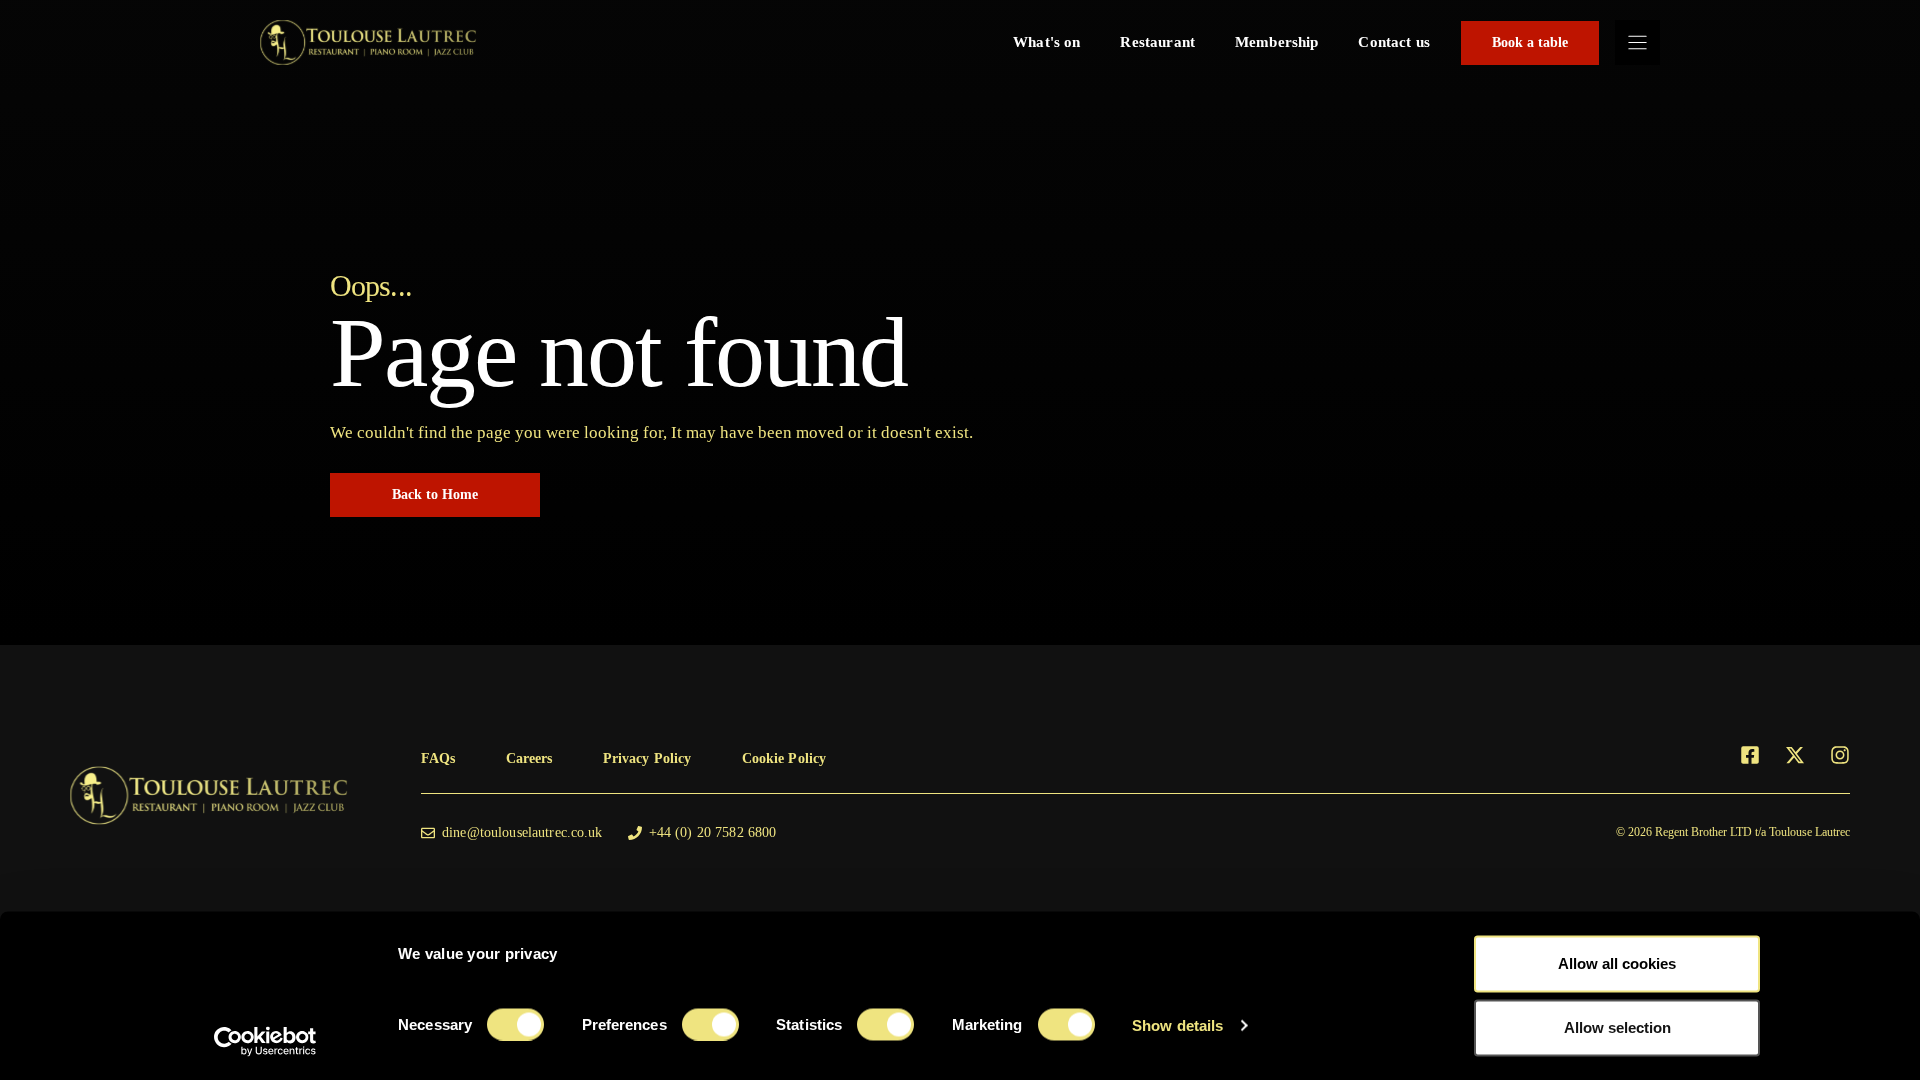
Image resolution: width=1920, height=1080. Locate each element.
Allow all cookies (1617, 963)
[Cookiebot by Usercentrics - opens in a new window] (265, 1041)
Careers (529, 758)
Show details (1177, 1024)
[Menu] (1637, 42)
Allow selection (1617, 1027)
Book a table (1530, 42)
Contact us (1394, 42)
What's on (1046, 42)
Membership (1277, 42)
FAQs (438, 758)
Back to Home (435, 494)
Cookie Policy (784, 758)
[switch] (710, 1024)
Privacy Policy (647, 758)
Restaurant (1157, 42)
